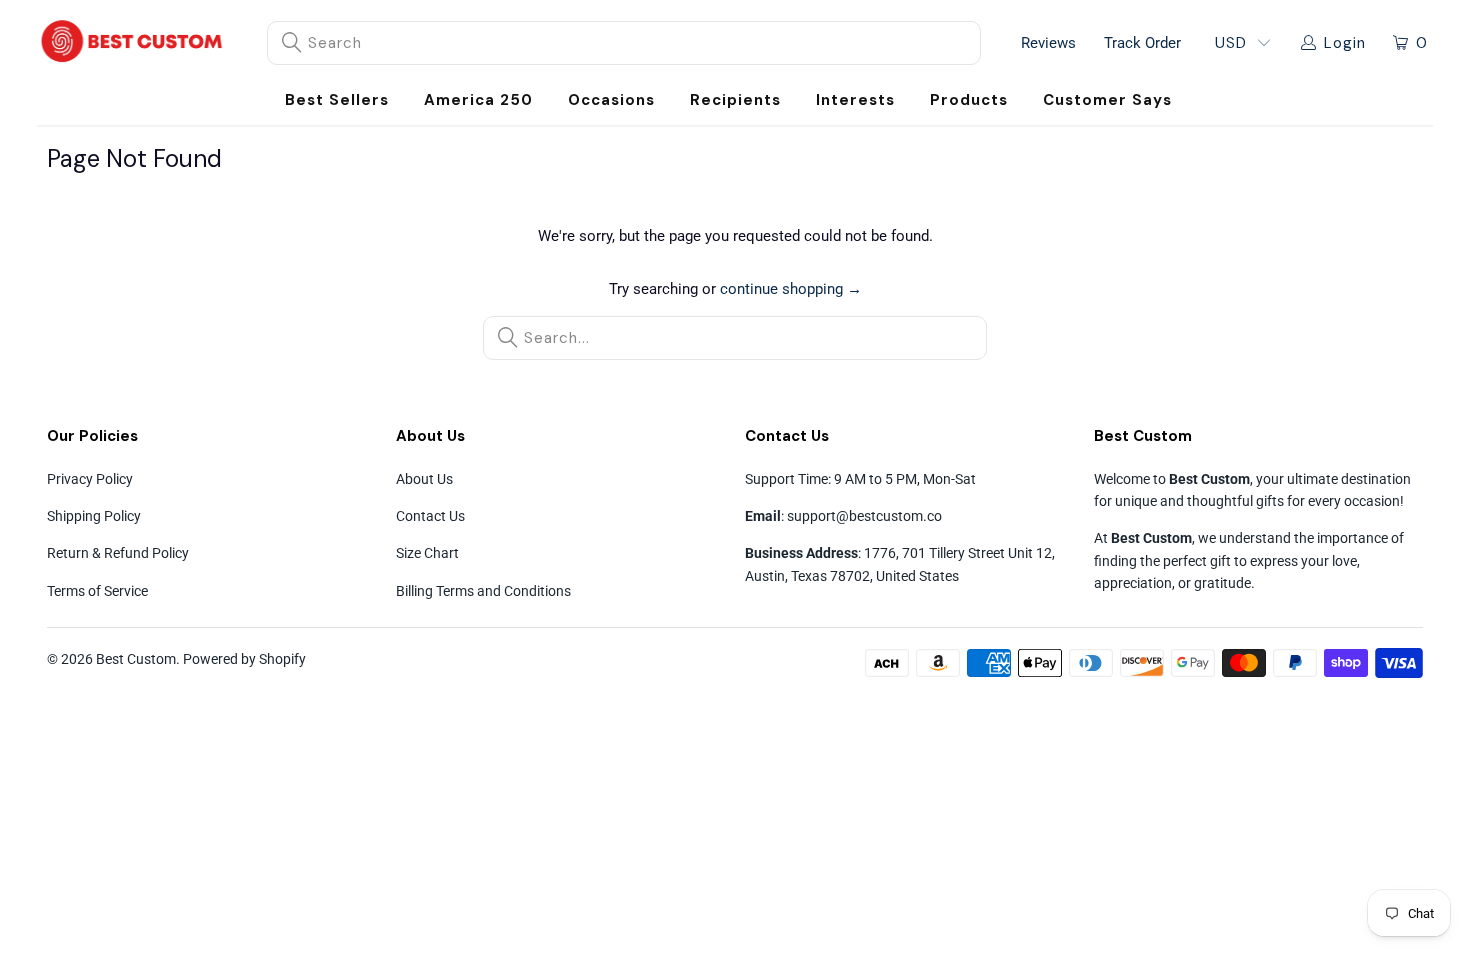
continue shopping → (791, 289)
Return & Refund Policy (118, 553)
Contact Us (430, 516)
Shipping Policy (94, 516)
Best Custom (136, 659)
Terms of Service (97, 591)
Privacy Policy (90, 479)
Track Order (1142, 43)
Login (1345, 43)
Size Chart (427, 553)
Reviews (1048, 43)
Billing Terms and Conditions (483, 591)
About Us (424, 479)
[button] (611, 100)
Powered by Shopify (244, 659)
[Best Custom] (132, 43)
